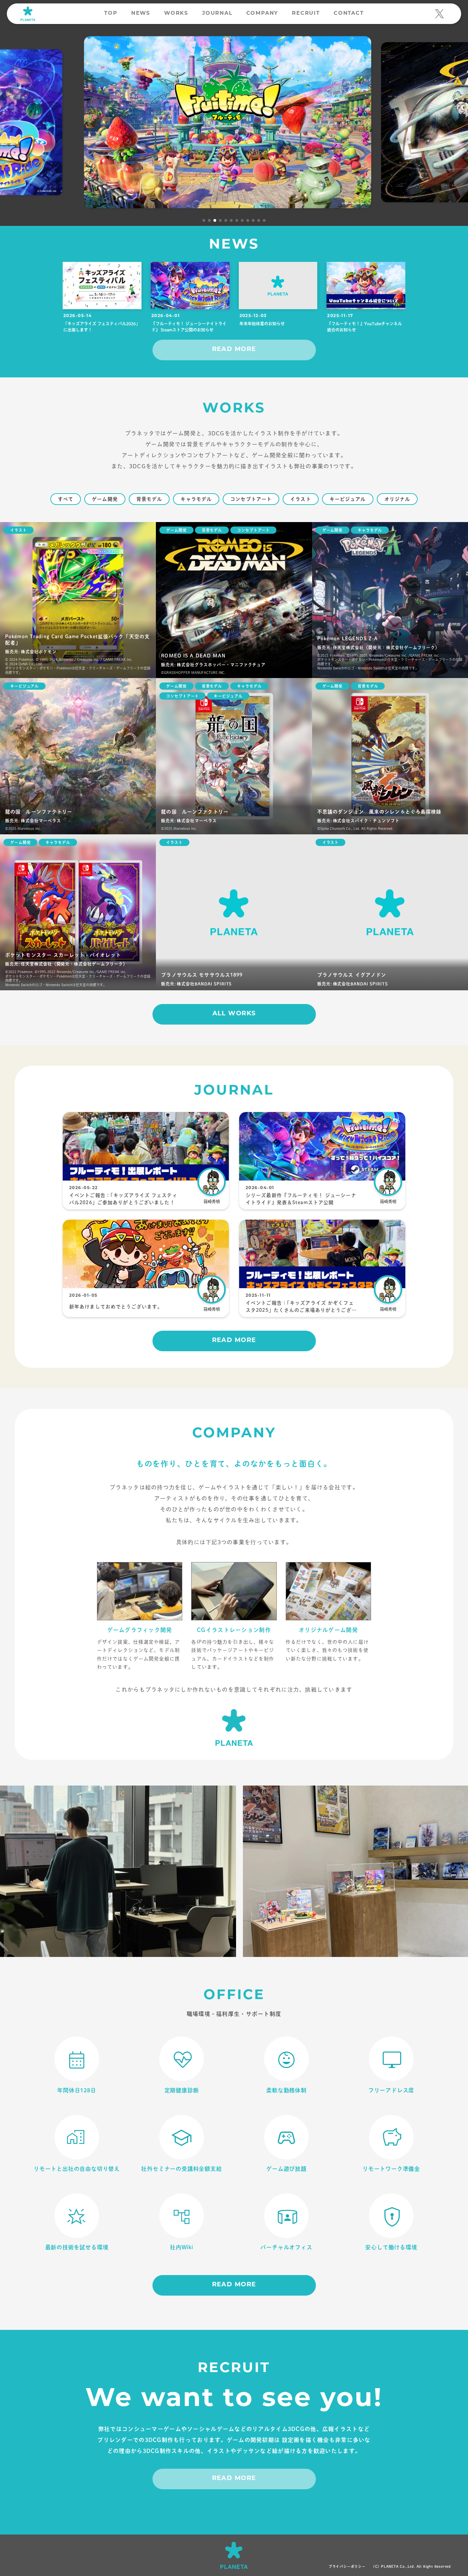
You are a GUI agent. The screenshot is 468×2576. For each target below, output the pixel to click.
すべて (66, 499)
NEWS (141, 14)
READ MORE (234, 350)
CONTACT (349, 14)
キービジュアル (348, 499)
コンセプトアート (251, 499)
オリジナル (397, 499)
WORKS (176, 14)
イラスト (300, 499)
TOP (111, 14)
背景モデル (149, 499)
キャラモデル (196, 499)
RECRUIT (306, 14)
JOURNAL (217, 14)
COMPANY (262, 14)
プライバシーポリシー (347, 2566)
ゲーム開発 (105, 499)
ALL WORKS (234, 1014)
